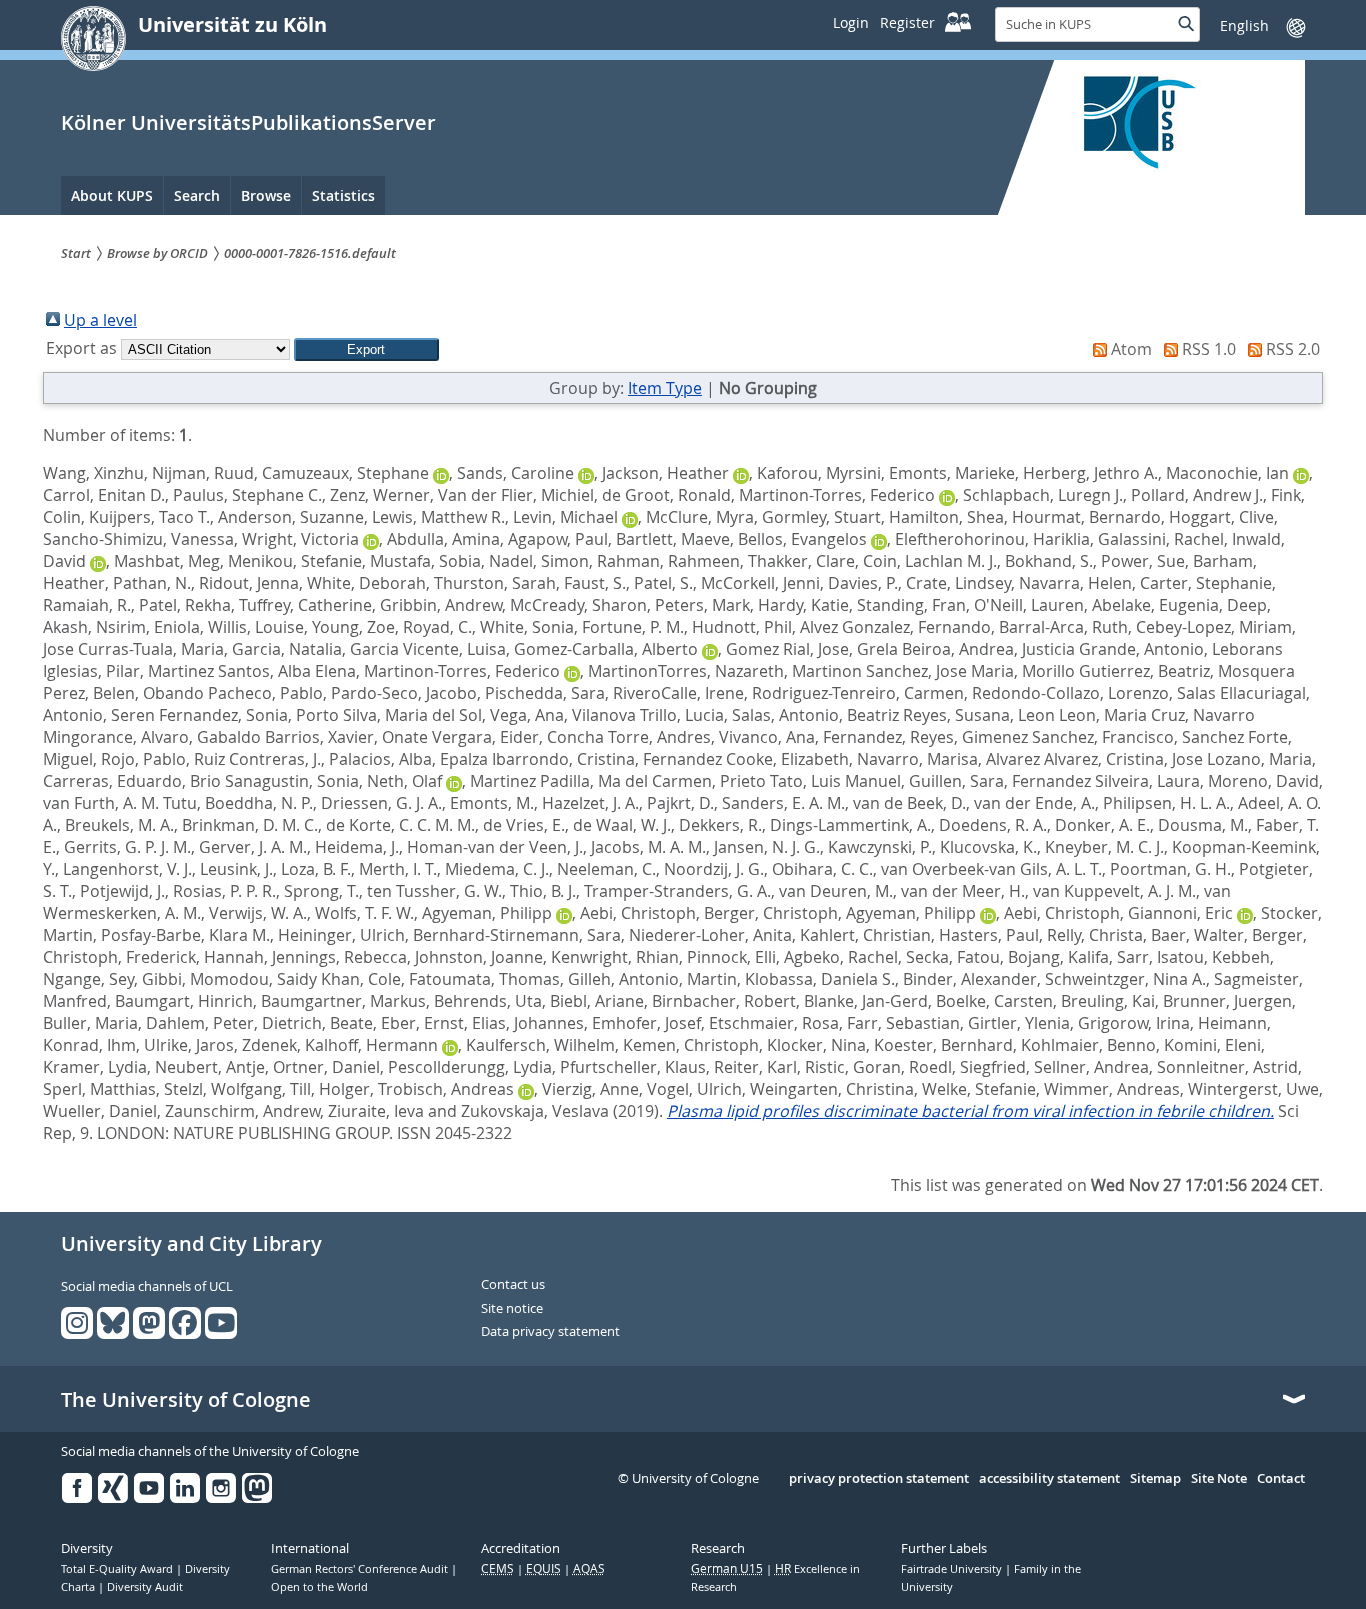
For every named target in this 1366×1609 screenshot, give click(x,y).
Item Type (665, 388)
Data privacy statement (550, 1332)
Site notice (512, 1309)
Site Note (1219, 1479)
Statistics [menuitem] (343, 195)
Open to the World (319, 1587)
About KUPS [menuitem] (112, 195)
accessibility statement (1049, 1479)
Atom (1131, 349)
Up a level (100, 320)
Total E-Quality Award (118, 1569)
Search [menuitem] (197, 195)
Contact (1281, 1479)
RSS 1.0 (1209, 349)
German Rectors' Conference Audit (361, 1569)
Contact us (513, 1285)
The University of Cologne (186, 1400)
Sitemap (1155, 1479)
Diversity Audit (145, 1587)
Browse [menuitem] (266, 195)
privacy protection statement (879, 1479)
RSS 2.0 (1293, 349)
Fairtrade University (953, 1569)
